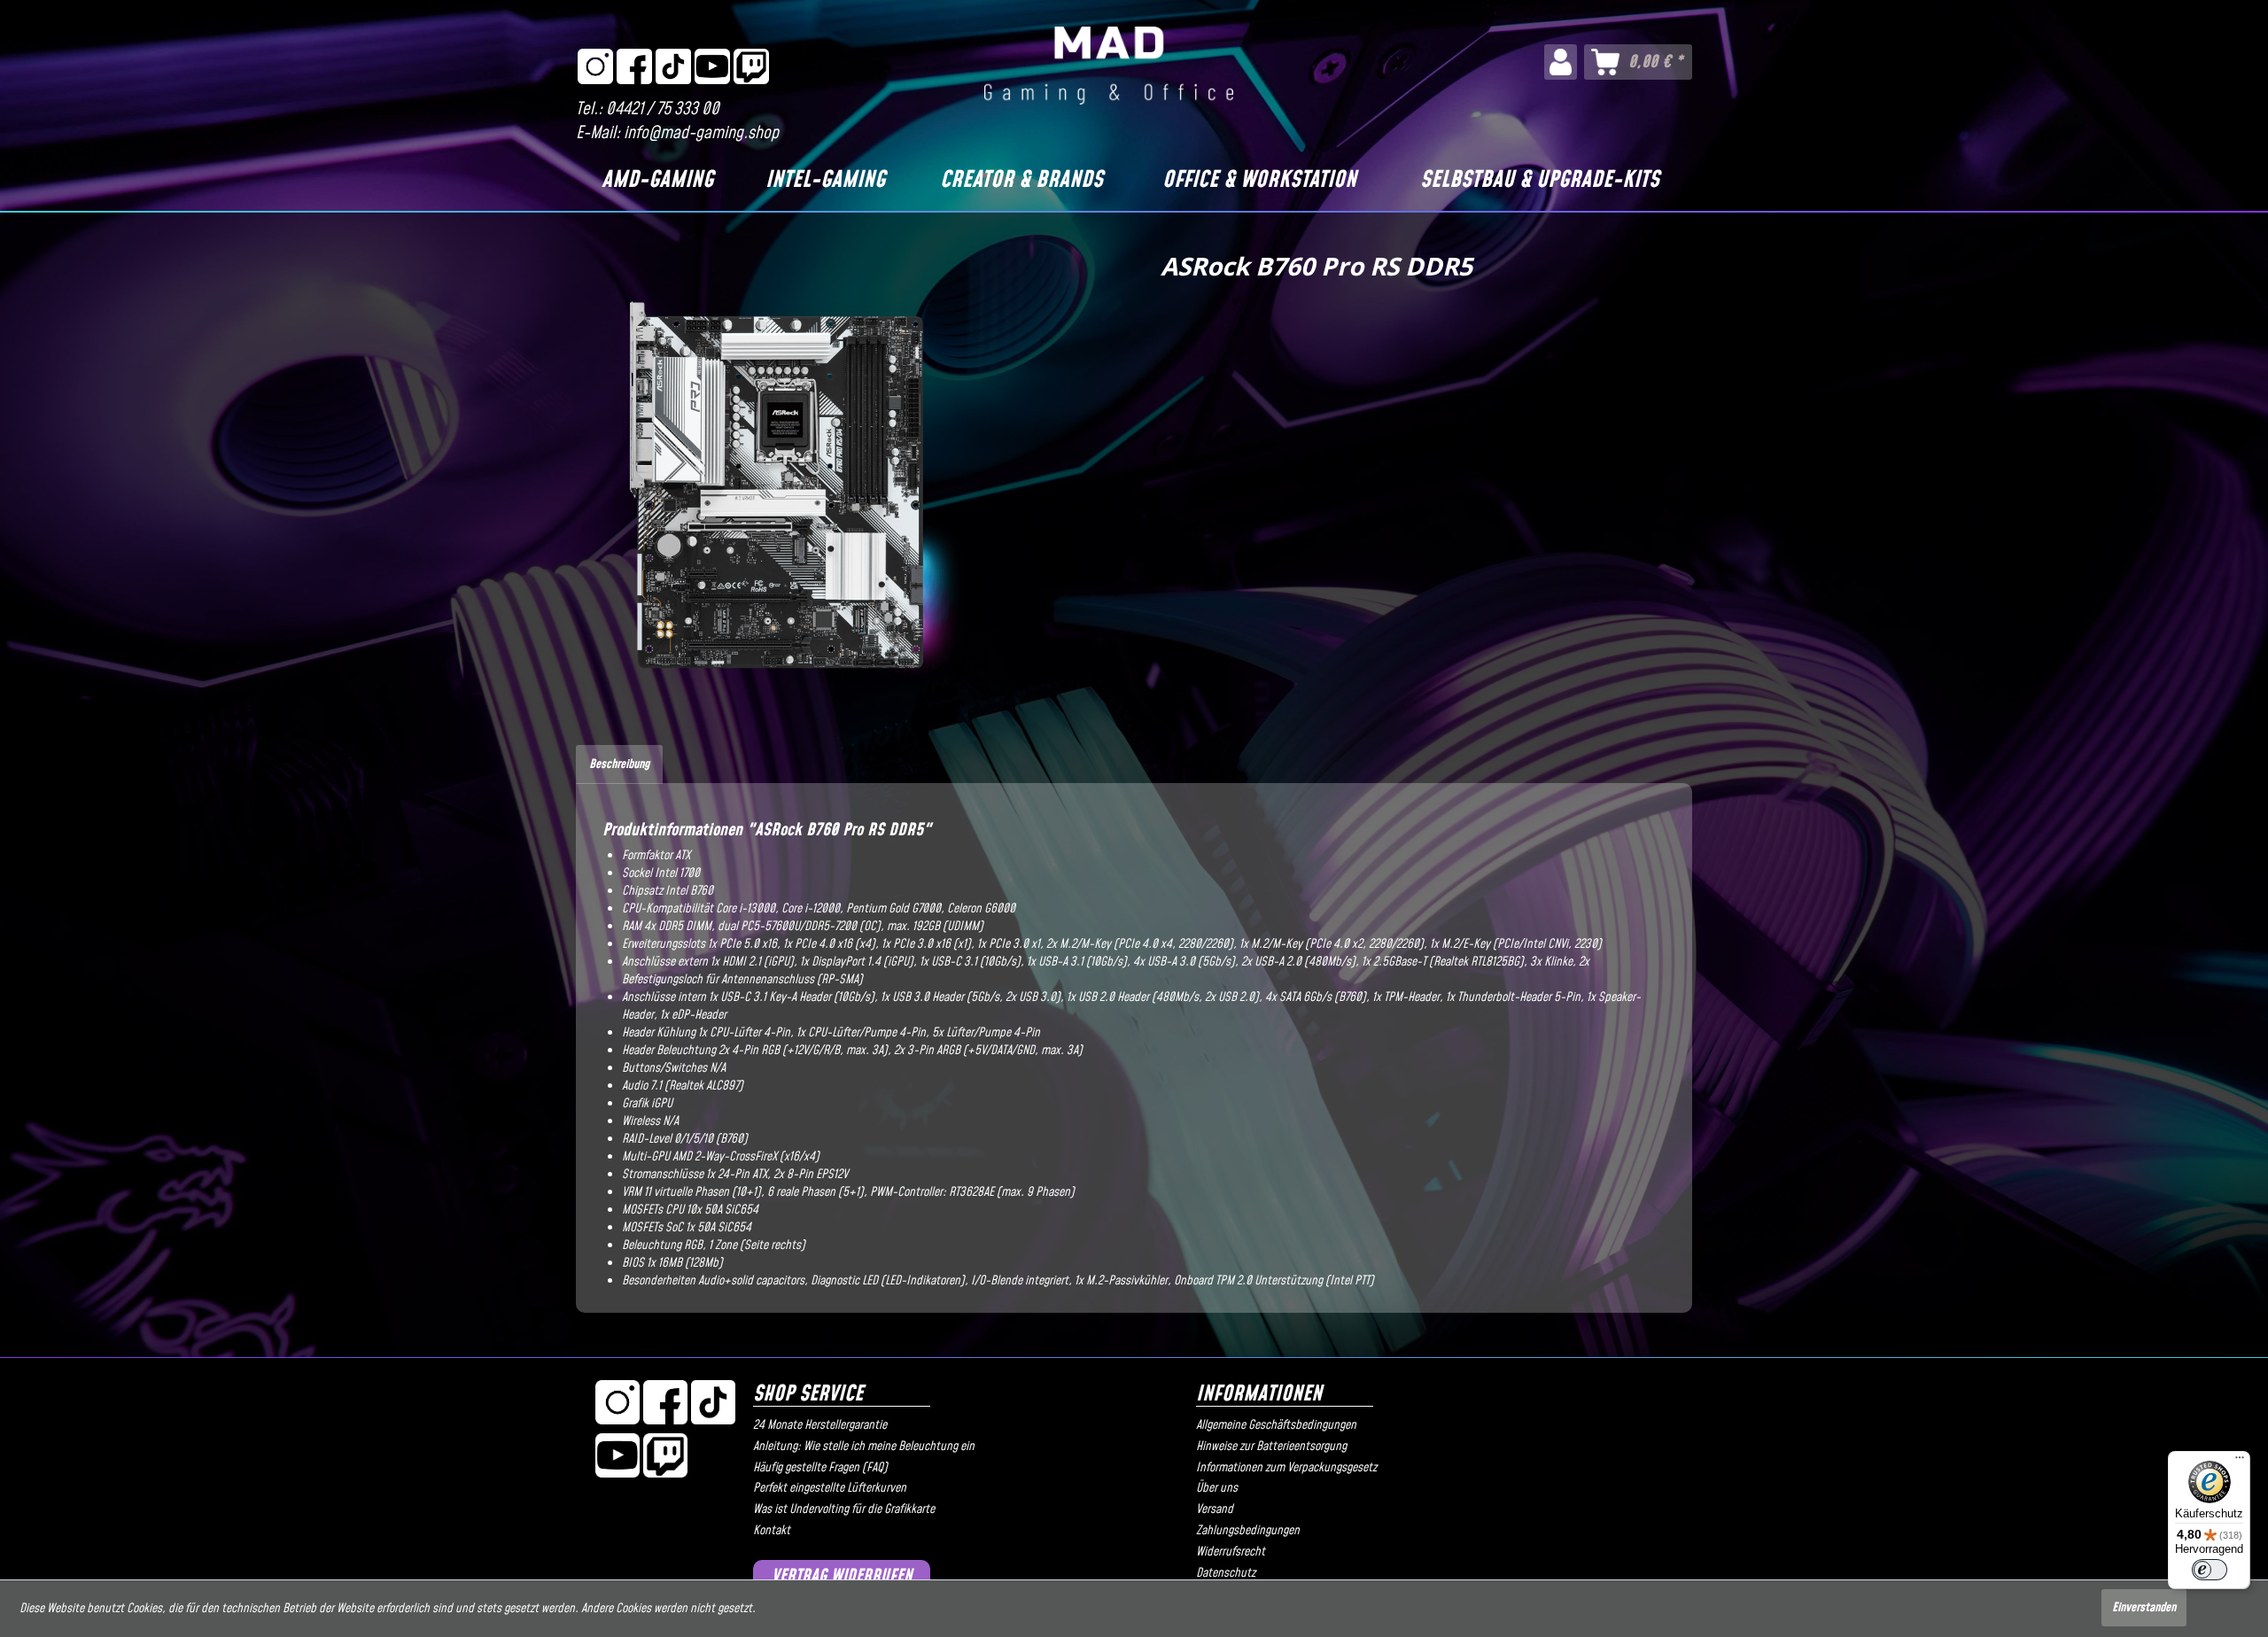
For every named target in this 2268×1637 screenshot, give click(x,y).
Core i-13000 (746, 909)
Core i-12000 (811, 909)
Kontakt (772, 1531)
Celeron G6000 (981, 909)
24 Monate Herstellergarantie (820, 1425)
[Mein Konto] (1561, 62)
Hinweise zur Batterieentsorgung (1271, 1447)
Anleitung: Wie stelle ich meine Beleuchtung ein (864, 1447)
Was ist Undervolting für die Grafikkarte (844, 1509)
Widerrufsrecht (1231, 1552)
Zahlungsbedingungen (1248, 1531)
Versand (1215, 1509)
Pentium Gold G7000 (893, 909)
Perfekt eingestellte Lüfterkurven (830, 1488)
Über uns (1217, 1488)
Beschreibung (619, 764)
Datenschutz (1226, 1573)
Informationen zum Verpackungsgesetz (1286, 1468)
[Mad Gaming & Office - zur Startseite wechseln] (1109, 66)
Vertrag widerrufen (842, 1576)
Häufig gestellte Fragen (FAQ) (820, 1468)
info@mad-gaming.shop (701, 133)
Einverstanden (2144, 1608)
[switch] (2210, 1570)
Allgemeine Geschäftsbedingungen (1276, 1425)
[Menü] (2240, 1462)
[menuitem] (1561, 62)
